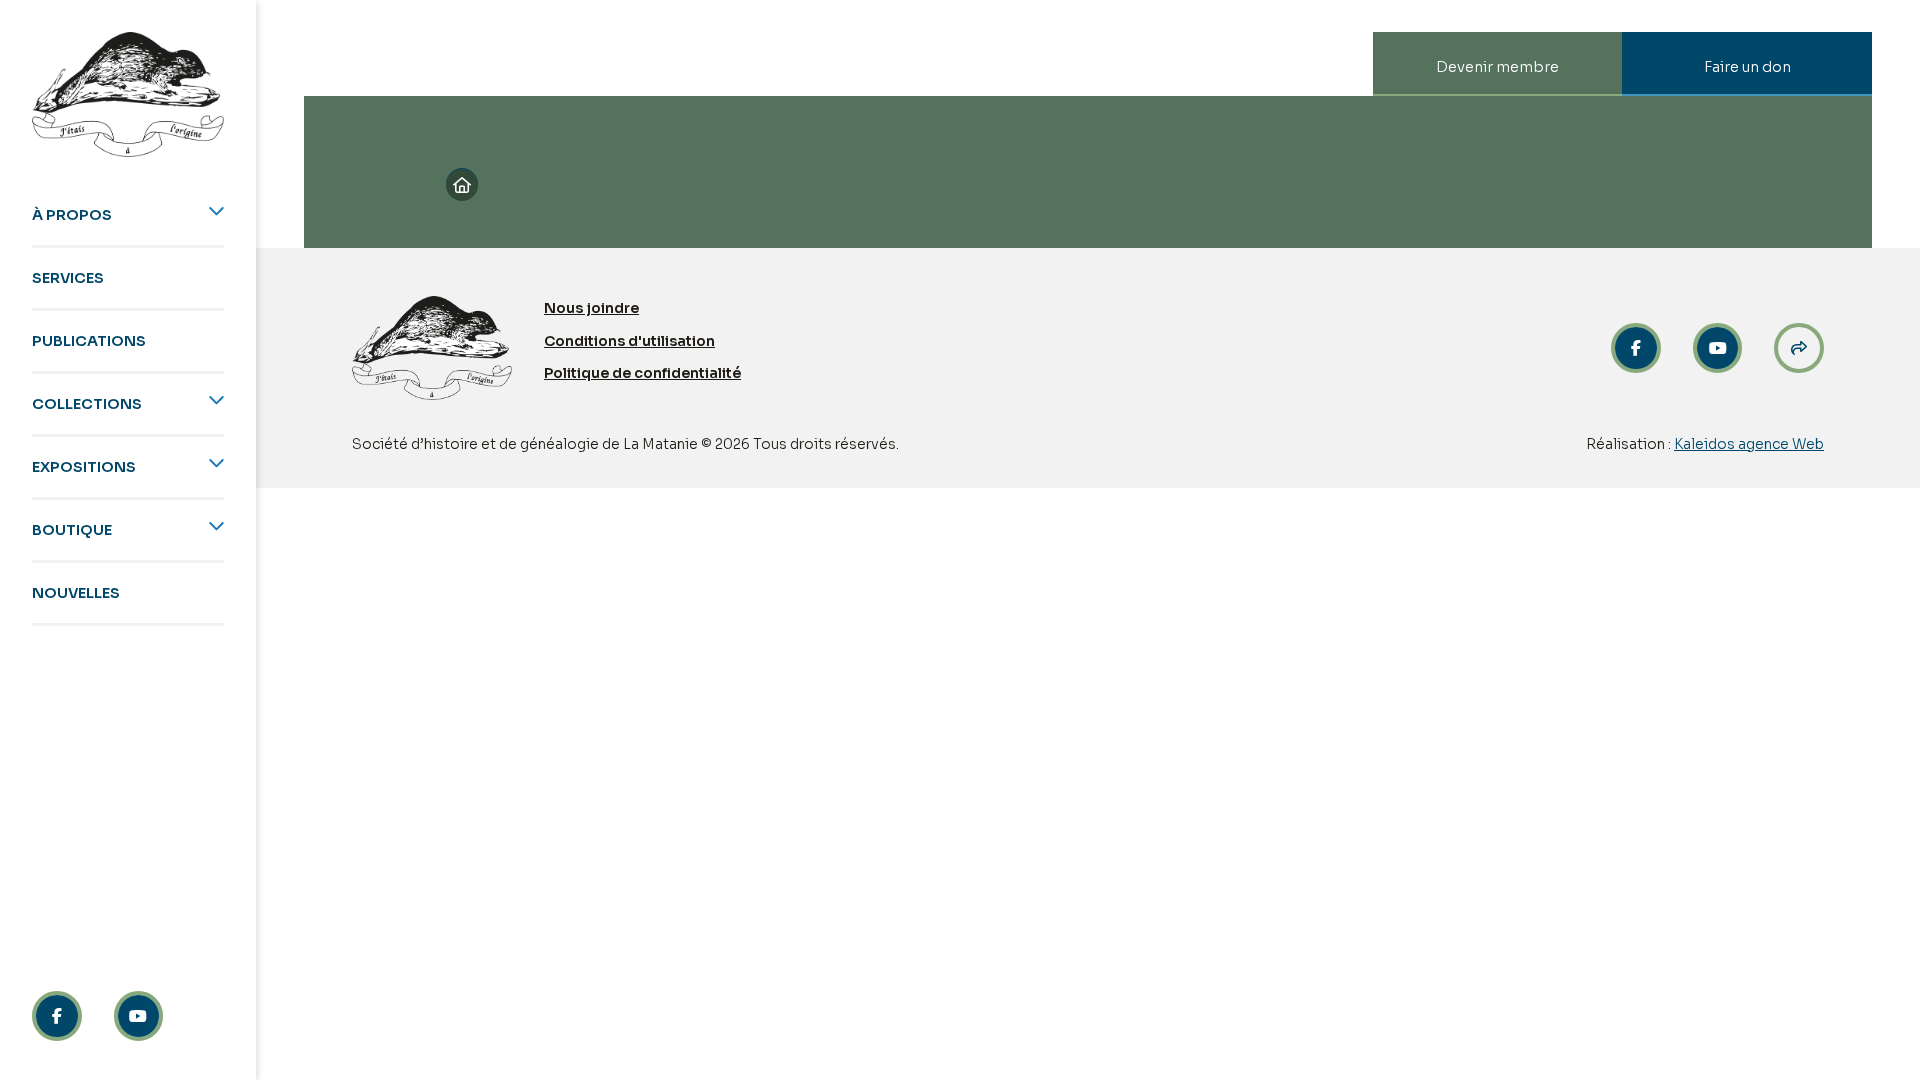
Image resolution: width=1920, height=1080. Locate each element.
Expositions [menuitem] (84, 467)
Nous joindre (591, 308)
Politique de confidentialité (642, 373)
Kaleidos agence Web (1749, 444)
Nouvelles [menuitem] (76, 593)
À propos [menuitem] (72, 215)
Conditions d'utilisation (629, 341)
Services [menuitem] (68, 278)
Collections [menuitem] (87, 404)
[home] (128, 94)
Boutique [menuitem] (72, 530)
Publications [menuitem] (89, 341)
